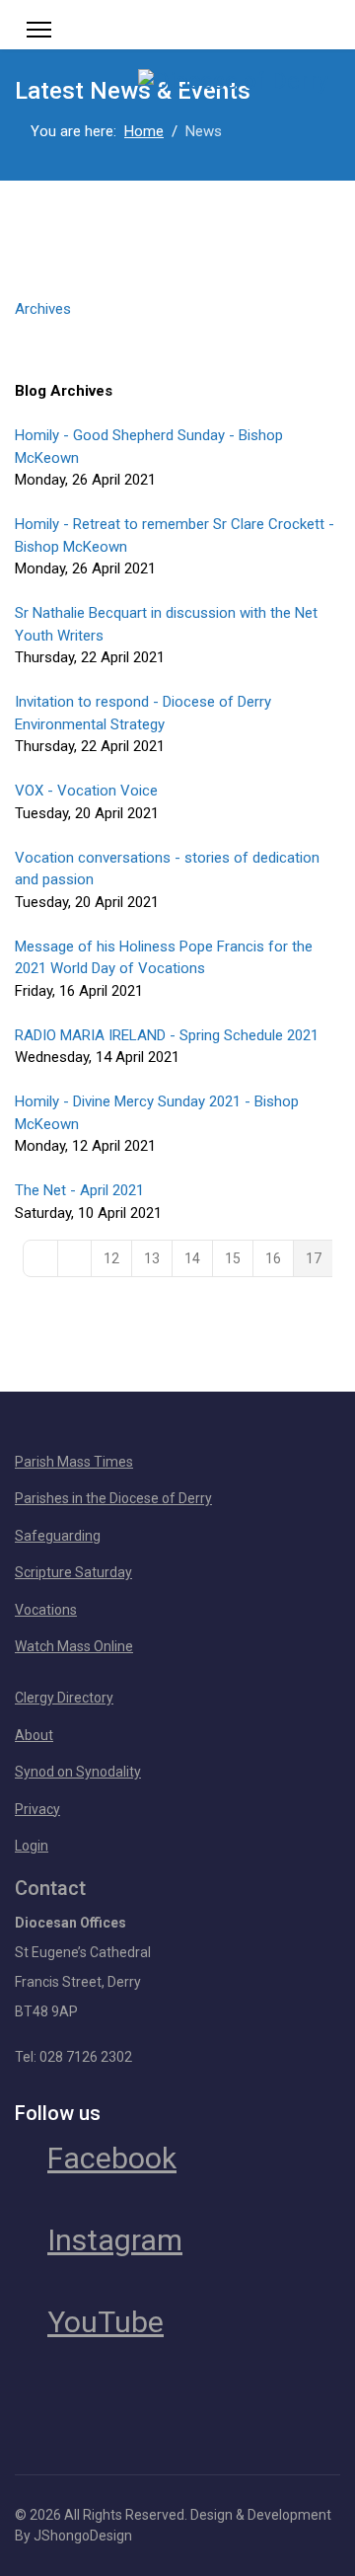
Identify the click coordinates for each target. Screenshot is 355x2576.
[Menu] (39, 30)
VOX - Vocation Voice (86, 791)
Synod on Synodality (78, 1772)
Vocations (46, 1610)
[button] (177, 329)
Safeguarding (58, 1536)
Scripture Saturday (73, 1572)
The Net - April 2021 (79, 1190)
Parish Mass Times (74, 1462)
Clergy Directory (64, 1698)
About (34, 1735)
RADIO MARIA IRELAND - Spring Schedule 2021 (167, 1035)
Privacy (37, 1809)
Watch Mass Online (74, 1646)
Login (32, 1846)
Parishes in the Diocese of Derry (113, 1498)
